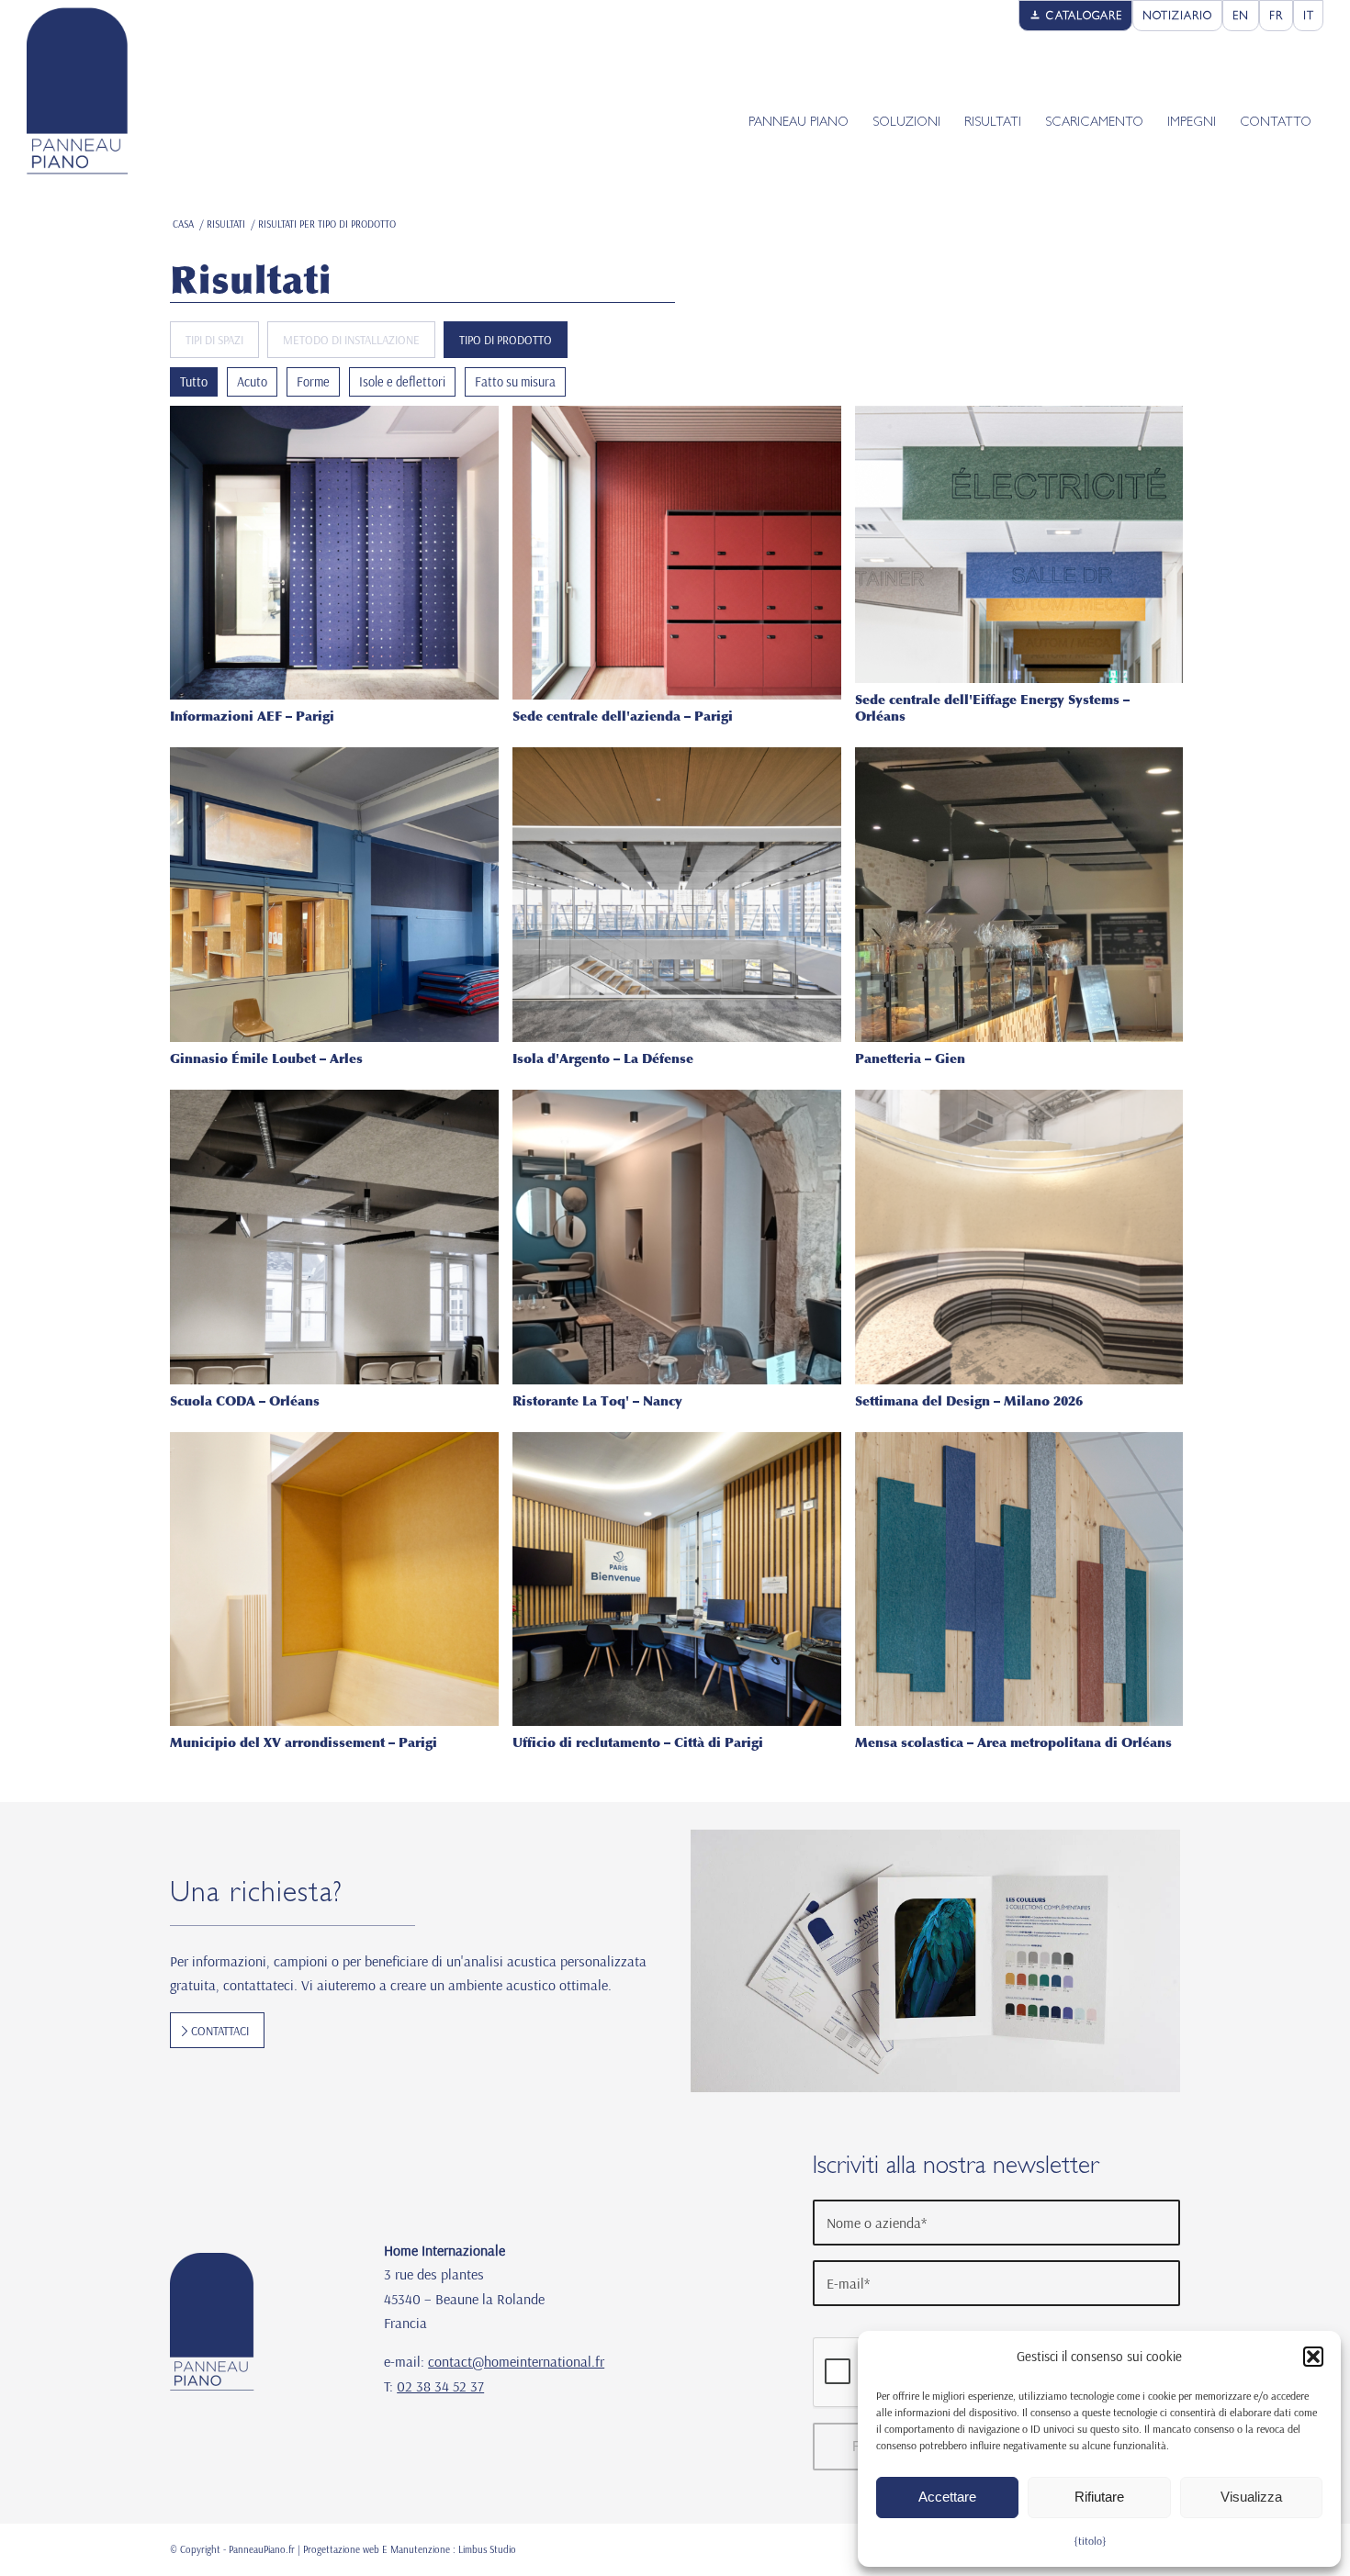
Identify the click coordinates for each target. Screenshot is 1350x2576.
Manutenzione (420, 2549)
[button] (1313, 2357)
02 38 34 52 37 (440, 2386)
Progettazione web (341, 2549)
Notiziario (1177, 17)
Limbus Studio (487, 2549)
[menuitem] (1075, 16)
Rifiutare (1099, 2497)
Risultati (251, 280)
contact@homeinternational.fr (516, 2361)
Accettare (947, 2497)
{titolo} (1090, 2541)
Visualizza (1251, 2497)
